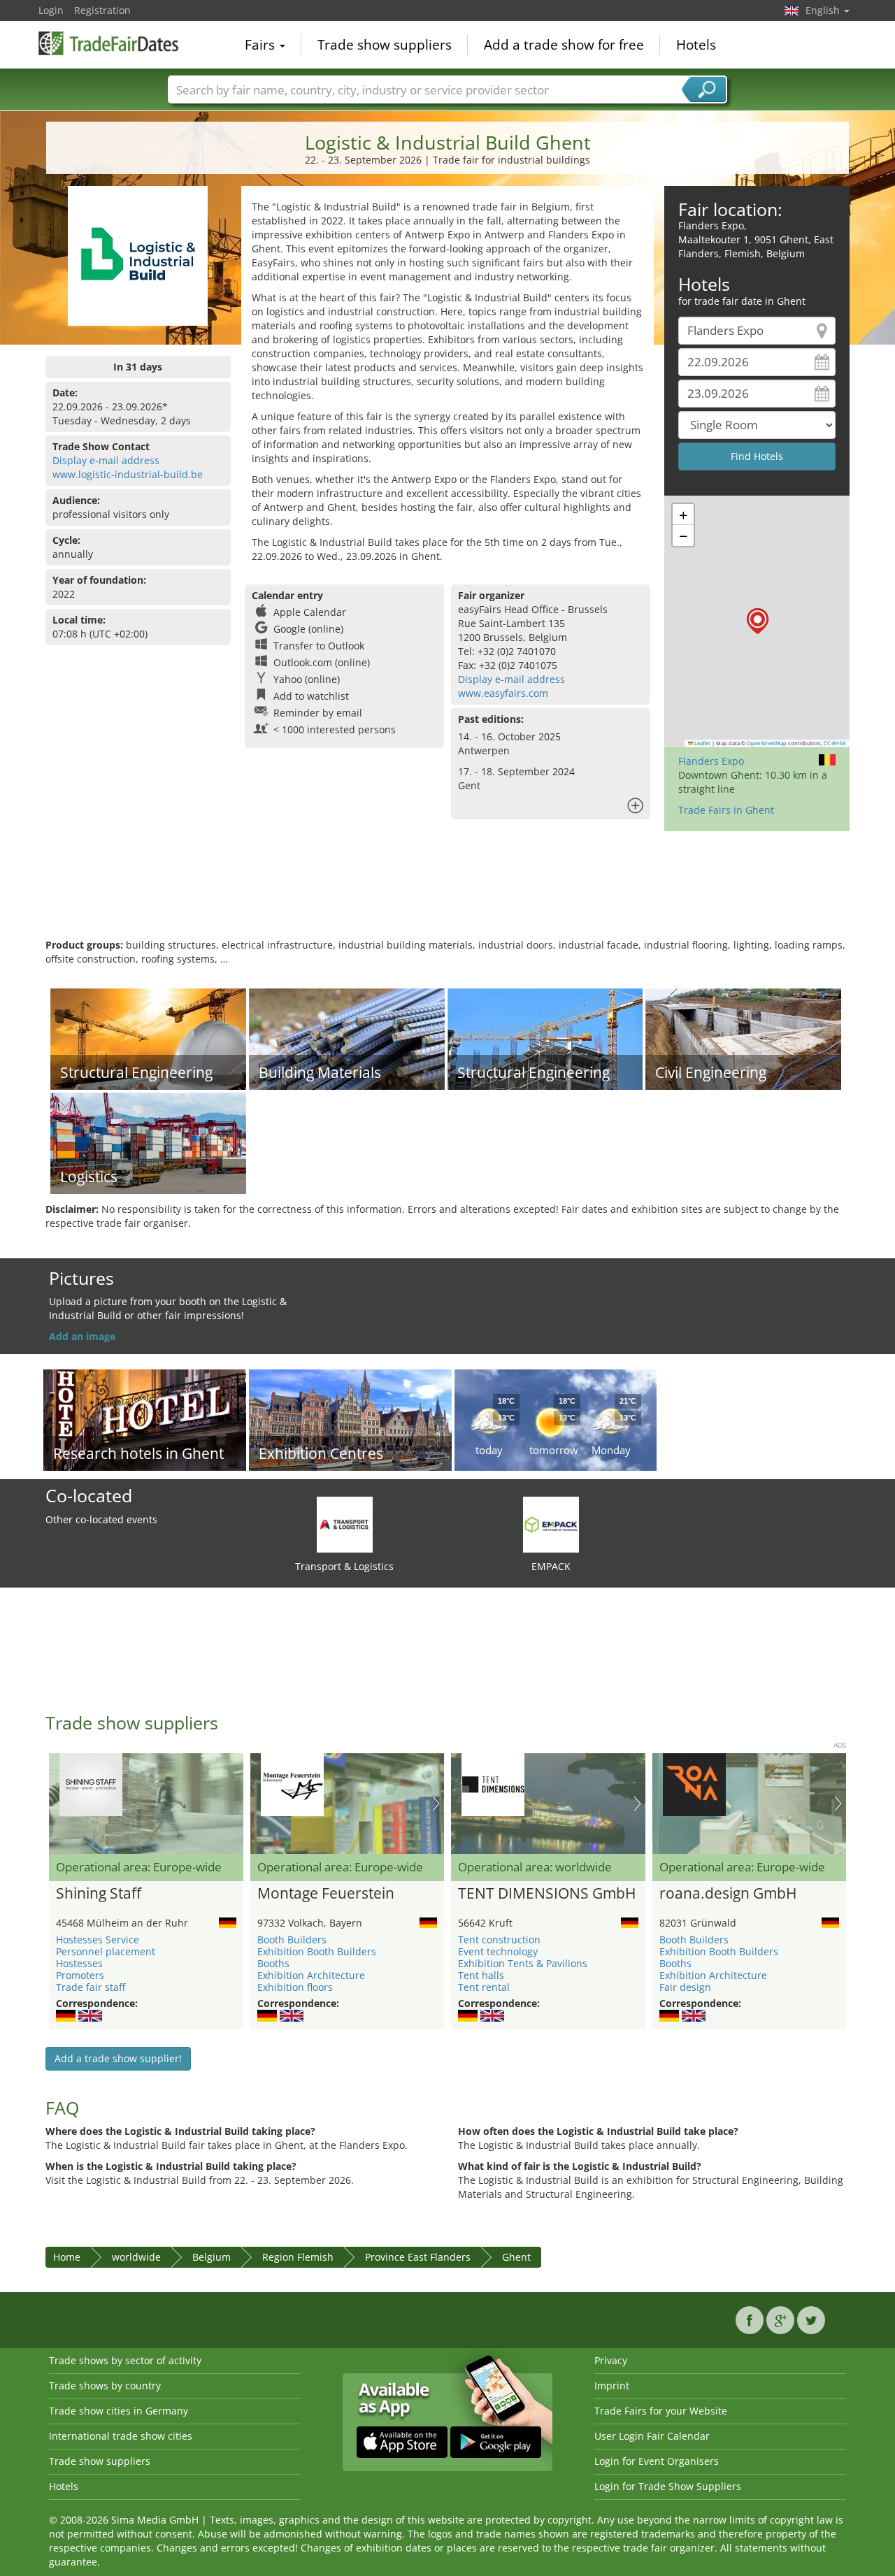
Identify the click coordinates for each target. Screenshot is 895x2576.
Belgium (212, 2257)
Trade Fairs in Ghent (726, 810)
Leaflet (702, 743)
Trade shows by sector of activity (125, 2360)
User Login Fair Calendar (652, 2436)
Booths (273, 1963)
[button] (758, 621)
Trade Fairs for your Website (661, 2411)
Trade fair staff (91, 1987)
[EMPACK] (551, 1524)
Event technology (498, 1951)
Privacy (611, 2360)
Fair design (685, 1987)
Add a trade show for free (564, 45)
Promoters (80, 1975)
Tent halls (481, 1975)
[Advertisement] (447, 893)
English (824, 10)
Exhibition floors (295, 1987)
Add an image (82, 1336)
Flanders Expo (711, 761)
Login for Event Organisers (657, 2461)
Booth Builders (292, 1940)
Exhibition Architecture (311, 1975)
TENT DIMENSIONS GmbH (547, 1894)
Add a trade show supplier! (118, 2058)
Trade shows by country (105, 2386)
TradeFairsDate (108, 43)
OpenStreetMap (767, 743)
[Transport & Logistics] (345, 1524)
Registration (102, 10)
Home (67, 2257)
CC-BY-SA (835, 743)
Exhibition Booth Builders (317, 1951)
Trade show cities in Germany (119, 2411)
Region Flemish (298, 2257)
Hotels (696, 45)
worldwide (136, 2257)
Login (51, 10)
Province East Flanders (418, 2257)
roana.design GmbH (728, 1894)
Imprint (612, 2386)
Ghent (516, 2257)
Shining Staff (99, 1894)
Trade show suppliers (385, 45)
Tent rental (484, 1987)
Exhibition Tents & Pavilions (523, 1963)
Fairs (262, 45)
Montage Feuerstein (326, 1894)
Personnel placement (106, 1951)
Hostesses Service (98, 1940)
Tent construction (499, 1940)
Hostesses (79, 1963)
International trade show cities (121, 2436)
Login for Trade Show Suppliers (668, 2486)
